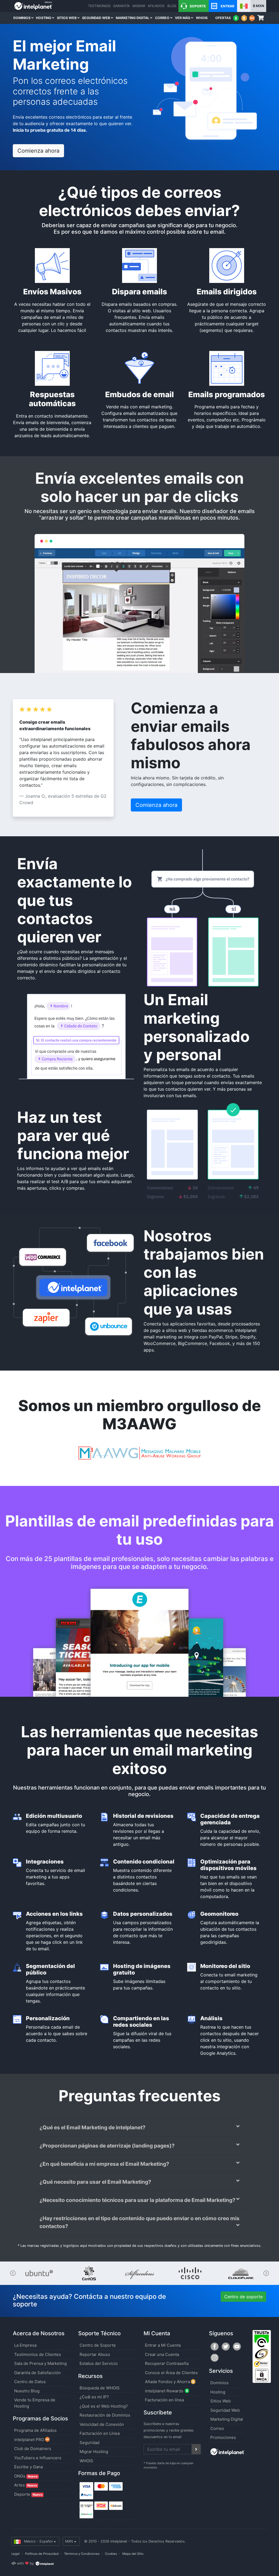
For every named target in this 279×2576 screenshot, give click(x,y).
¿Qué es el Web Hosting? (104, 2406)
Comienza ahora (38, 151)
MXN (70, 2541)
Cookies (111, 2554)
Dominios (22, 18)
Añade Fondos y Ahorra (168, 2382)
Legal (16, 2554)
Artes (26, 2485)
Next (266, 2273)
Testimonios (99, 6)
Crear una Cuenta (162, 2354)
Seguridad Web (96, 18)
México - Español (37, 2541)
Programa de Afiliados (35, 2430)
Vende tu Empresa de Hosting (35, 2403)
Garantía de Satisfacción (37, 2373)
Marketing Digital (133, 18)
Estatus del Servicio (99, 2363)
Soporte (198, 6)
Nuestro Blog (27, 2391)
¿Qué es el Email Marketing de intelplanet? (93, 2127)
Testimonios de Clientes (38, 2354)
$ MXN (258, 6)
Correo (163, 18)
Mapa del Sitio (133, 2554)
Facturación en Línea (100, 2433)
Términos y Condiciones (82, 2554)
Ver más (183, 18)
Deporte (28, 2494)
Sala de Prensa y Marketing (40, 2363)
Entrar (227, 6)
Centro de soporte (243, 2297)
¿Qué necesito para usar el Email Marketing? (95, 2182)
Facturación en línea (164, 2400)
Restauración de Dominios (105, 2415)
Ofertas (223, 18)
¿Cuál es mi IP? (94, 2397)
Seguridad (90, 2443)
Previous (13, 2273)
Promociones (223, 2437)
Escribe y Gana (28, 2467)
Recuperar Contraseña (167, 2363)
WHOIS (202, 18)
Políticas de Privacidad (42, 2554)
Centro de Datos (30, 2382)
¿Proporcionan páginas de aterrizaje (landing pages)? (107, 2146)
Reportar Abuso (95, 2354)
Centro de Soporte (98, 2345)
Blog (172, 6)
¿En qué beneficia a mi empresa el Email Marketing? (104, 2164)
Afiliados (156, 6)
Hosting (44, 18)
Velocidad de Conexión (102, 2424)
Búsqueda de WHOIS (100, 2388)
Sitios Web (67, 18)
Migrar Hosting (94, 2452)
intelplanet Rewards (165, 2391)
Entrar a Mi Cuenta (163, 2345)
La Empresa (25, 2345)
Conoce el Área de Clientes (171, 2373)
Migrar (139, 6)
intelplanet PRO (30, 2440)
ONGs (26, 2476)
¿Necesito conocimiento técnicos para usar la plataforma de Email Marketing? (137, 2200)
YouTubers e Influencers (38, 2458)
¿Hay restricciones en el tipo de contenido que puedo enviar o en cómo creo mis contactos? (139, 2222)
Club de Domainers (33, 2449)
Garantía (121, 6)
